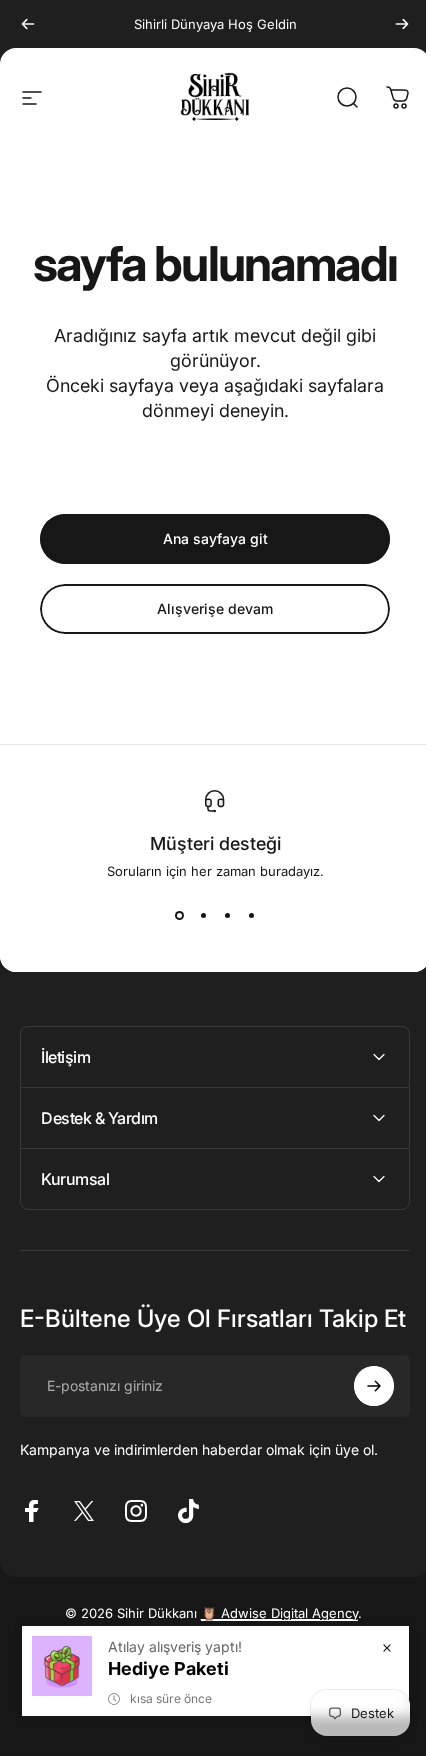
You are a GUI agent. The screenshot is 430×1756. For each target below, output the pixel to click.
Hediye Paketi (153, 1668)
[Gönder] (359, 1410)
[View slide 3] (227, 915)
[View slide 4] (251, 915)
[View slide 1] (179, 915)
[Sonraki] (402, 24)
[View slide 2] (203, 915)
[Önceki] (28, 24)
